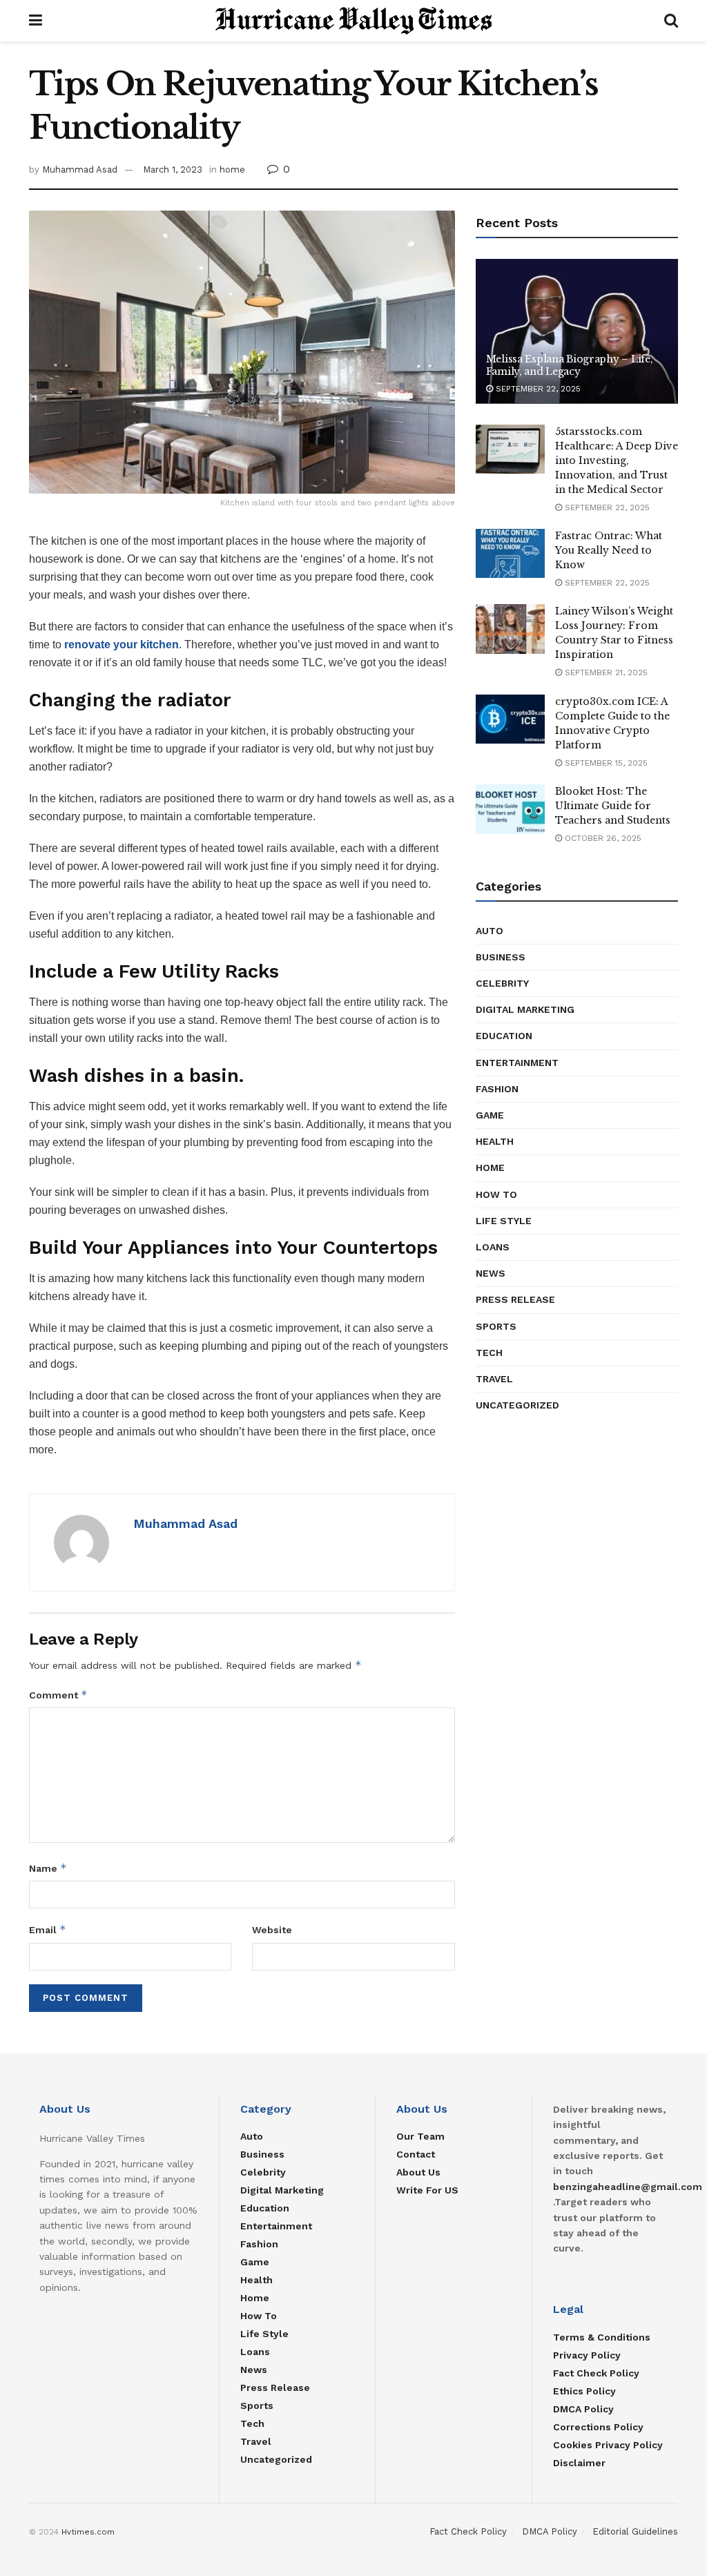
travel (494, 1379)
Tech (489, 1353)
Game (490, 1115)
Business (501, 957)
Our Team (420, 2136)
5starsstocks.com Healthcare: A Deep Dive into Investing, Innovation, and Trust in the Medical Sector (617, 461)
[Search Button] (671, 21)
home (232, 170)
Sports (496, 1326)
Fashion (497, 1089)
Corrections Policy (598, 2427)
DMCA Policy (583, 2409)
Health (495, 1141)
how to (496, 1194)
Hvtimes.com (88, 2532)
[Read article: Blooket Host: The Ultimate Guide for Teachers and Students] (510, 809)
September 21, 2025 (605, 672)
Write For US (427, 2190)
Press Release (515, 1299)
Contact (416, 2154)
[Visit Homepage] (353, 21)
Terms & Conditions (602, 2337)
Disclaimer (579, 2463)
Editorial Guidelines (635, 2531)
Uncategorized (517, 1405)
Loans (493, 1247)
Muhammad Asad (80, 170)
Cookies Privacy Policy (608, 2445)
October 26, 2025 (602, 838)
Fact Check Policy (596, 2373)
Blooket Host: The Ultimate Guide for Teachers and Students (613, 806)
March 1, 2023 (173, 170)
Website (272, 1930)
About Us (418, 2172)
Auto (490, 931)
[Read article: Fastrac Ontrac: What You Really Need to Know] (510, 554)
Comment (58, 1695)
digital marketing (525, 1009)
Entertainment (517, 1063)
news (491, 1273)
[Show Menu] (36, 21)
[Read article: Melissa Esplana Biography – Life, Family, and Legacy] (577, 331)
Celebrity (502, 983)
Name (48, 1868)
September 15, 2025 (605, 763)
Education (504, 1036)
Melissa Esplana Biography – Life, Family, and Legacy (570, 365)
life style (504, 1221)
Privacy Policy (587, 2355)
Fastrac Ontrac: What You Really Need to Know (609, 550)
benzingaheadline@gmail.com (628, 2187)
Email (48, 1929)
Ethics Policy (584, 2391)
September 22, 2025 (537, 389)
